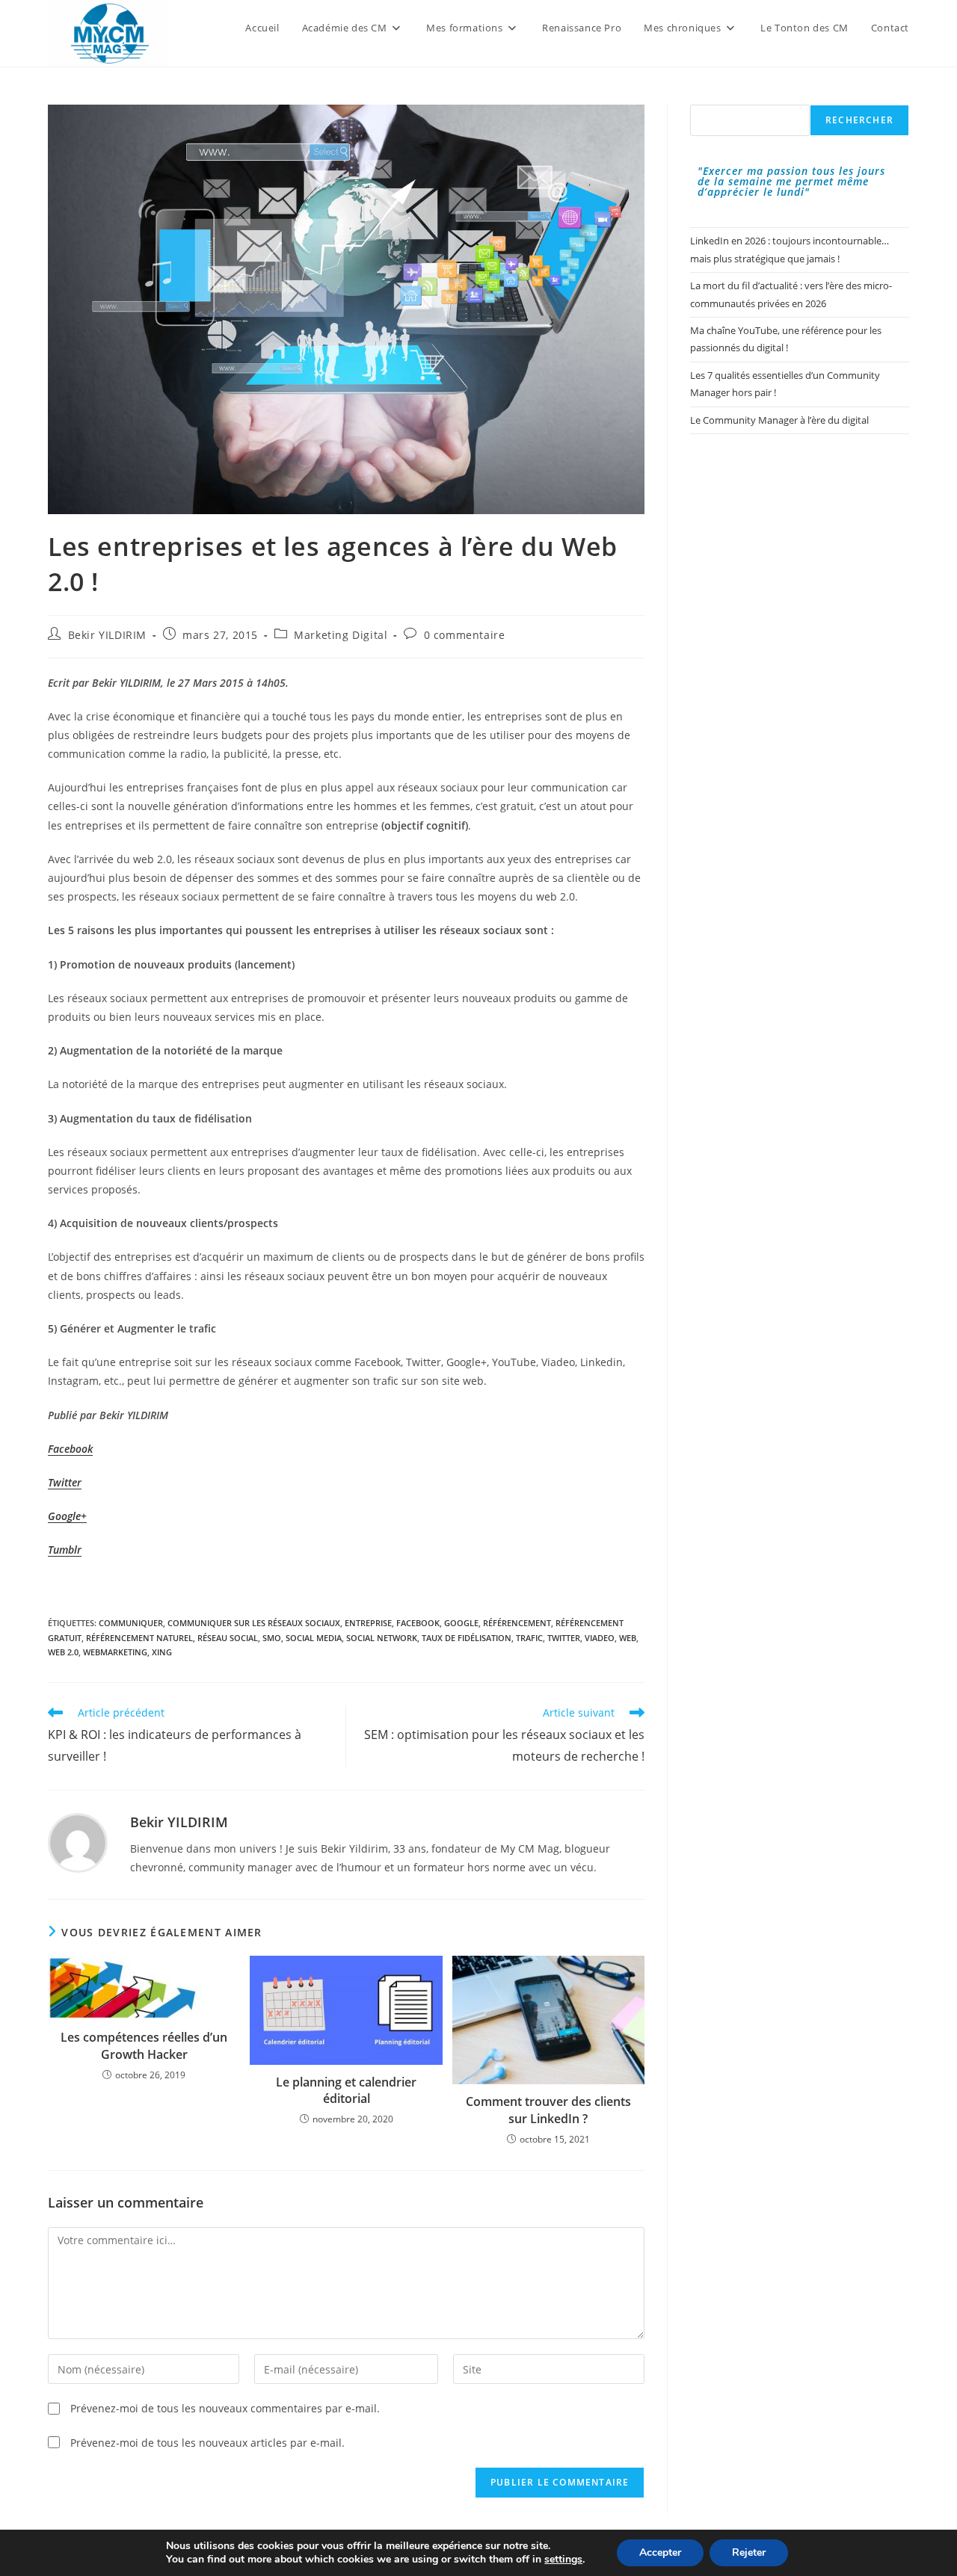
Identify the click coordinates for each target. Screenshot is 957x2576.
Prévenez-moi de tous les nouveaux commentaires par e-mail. (225, 2408)
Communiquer (131, 1623)
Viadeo (600, 1638)
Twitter (65, 1482)
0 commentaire (465, 635)
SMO (272, 1638)
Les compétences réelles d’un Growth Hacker (144, 2045)
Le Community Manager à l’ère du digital (779, 420)
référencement (517, 1623)
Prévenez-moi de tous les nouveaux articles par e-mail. (207, 2443)
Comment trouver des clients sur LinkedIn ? (548, 2110)
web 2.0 (63, 1652)
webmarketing (115, 1652)
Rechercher (859, 120)
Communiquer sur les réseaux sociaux (254, 1623)
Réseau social (228, 1638)
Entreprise (368, 1623)
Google (461, 1623)
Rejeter (749, 2552)
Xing (162, 1652)
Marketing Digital (341, 635)
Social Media (314, 1638)
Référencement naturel (139, 1638)
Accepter (660, 2552)
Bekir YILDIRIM (107, 635)
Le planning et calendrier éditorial (346, 2090)
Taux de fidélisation (467, 1638)
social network (382, 1638)
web (628, 1638)
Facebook (418, 1623)
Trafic (529, 1638)
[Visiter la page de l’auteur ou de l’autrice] (78, 1841)
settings (563, 2560)
